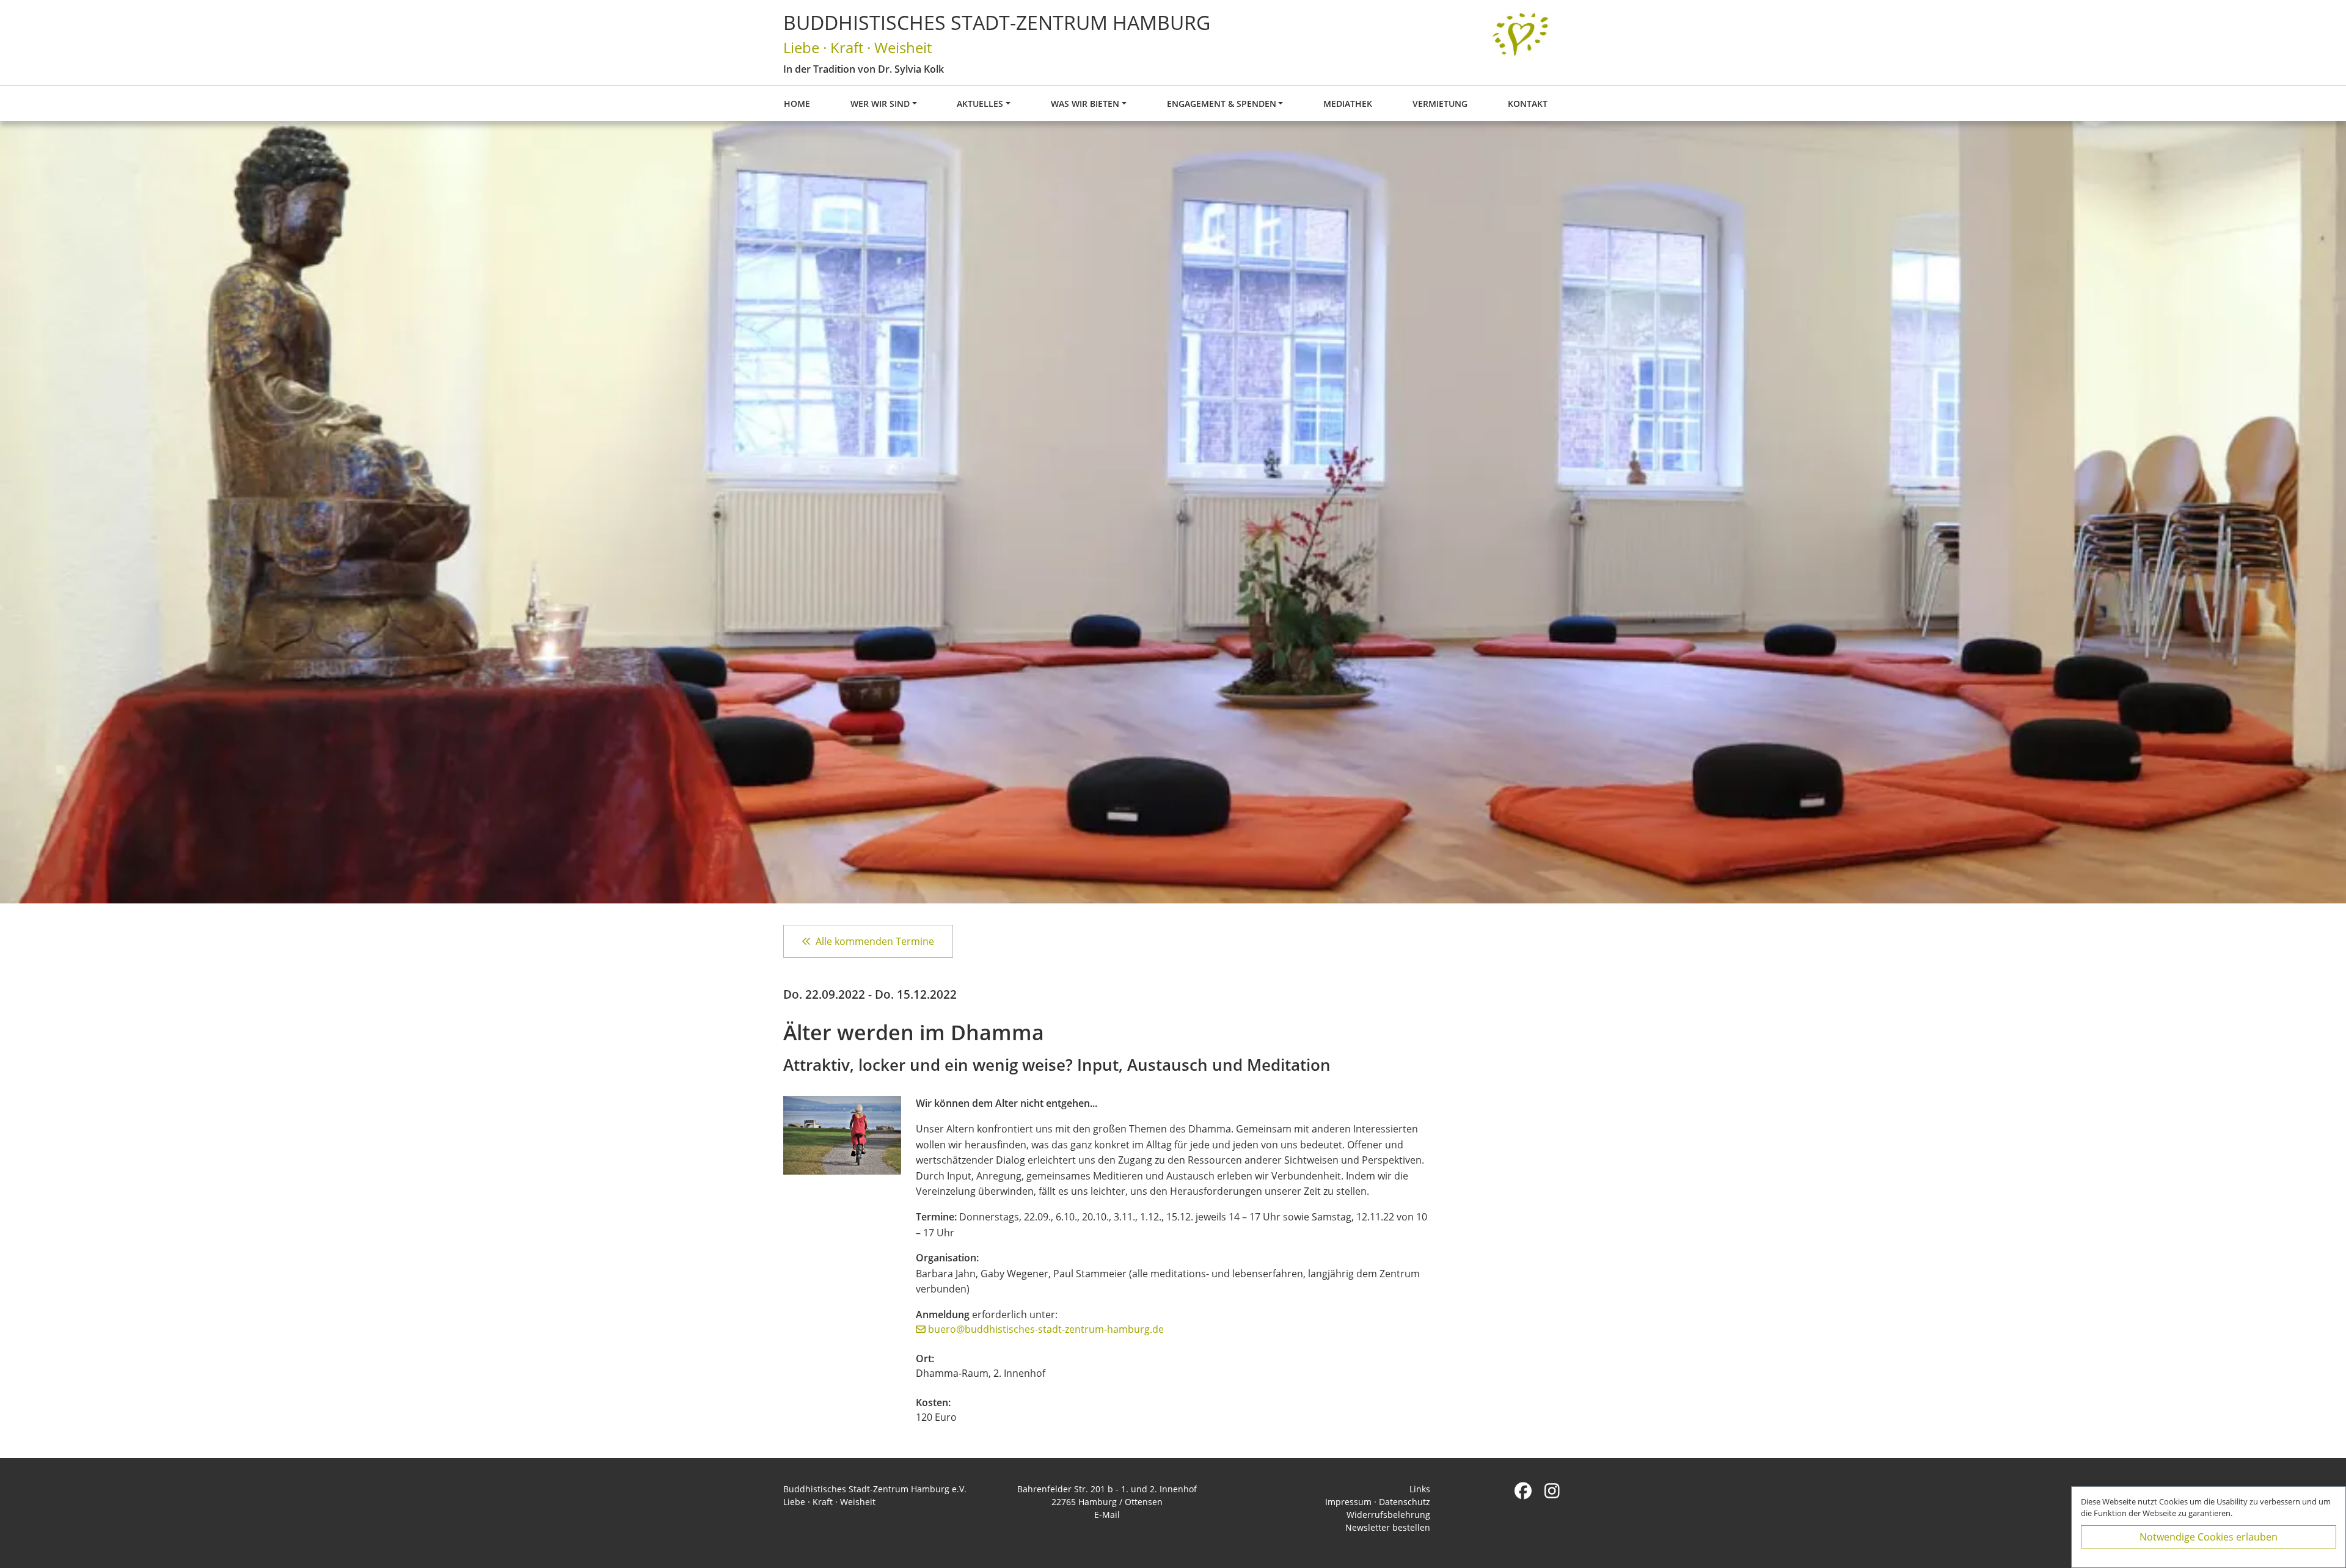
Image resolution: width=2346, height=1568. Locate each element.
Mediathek (1348, 104)
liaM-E (1107, 1515)
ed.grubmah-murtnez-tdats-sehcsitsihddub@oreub (1046, 1329)
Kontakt (1528, 104)
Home (797, 104)
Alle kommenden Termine (875, 941)
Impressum (1348, 1502)
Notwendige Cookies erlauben (2209, 1537)
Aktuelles (980, 104)
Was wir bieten (1085, 104)
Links (1420, 1489)
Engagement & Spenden (1222, 104)
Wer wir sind (880, 104)
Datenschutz (1405, 1502)
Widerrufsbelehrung (1388, 1515)
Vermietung (1440, 104)
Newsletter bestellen (1388, 1527)
